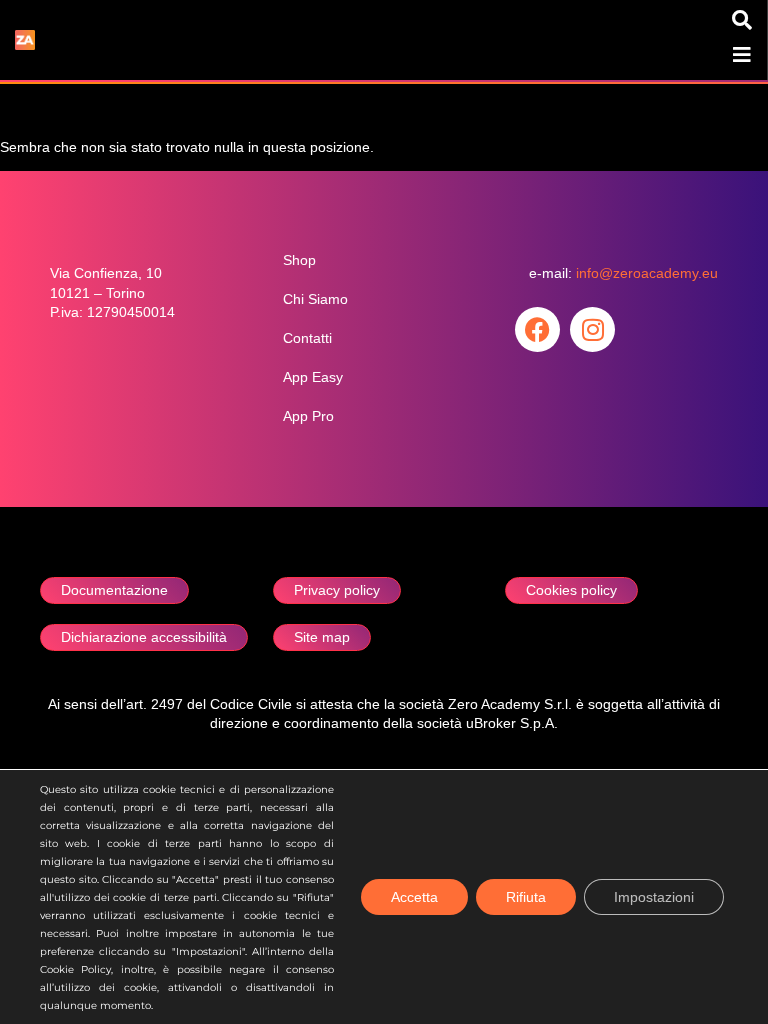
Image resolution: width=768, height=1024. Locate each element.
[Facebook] (537, 329)
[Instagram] (592, 329)
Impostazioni (654, 897)
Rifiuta (526, 897)
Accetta (414, 897)
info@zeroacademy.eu (647, 273)
